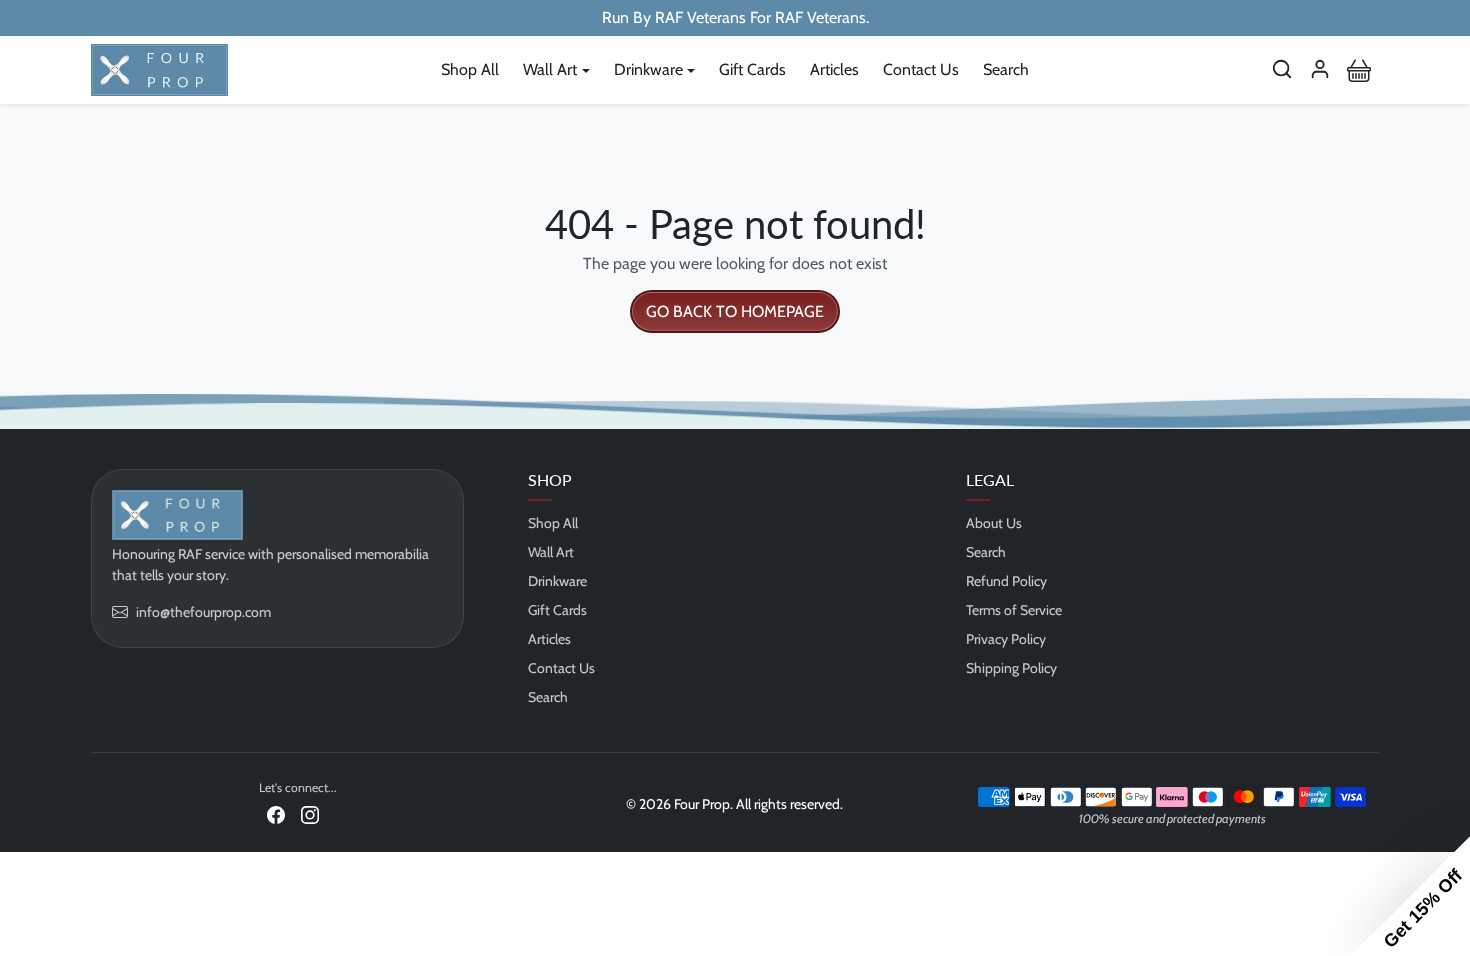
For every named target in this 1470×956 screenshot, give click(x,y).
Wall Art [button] (550, 69)
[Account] (1320, 69)
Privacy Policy (1006, 639)
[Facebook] (276, 813)
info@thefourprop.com (203, 612)
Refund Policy (1006, 581)
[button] (1282, 69)
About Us (994, 523)
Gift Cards (752, 69)
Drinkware (557, 581)
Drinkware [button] (648, 69)
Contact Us (921, 69)
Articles (834, 69)
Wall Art (551, 552)
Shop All (470, 69)
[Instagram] (310, 813)
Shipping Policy (1011, 668)
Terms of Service (1014, 610)
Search (1006, 69)
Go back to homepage (735, 311)
